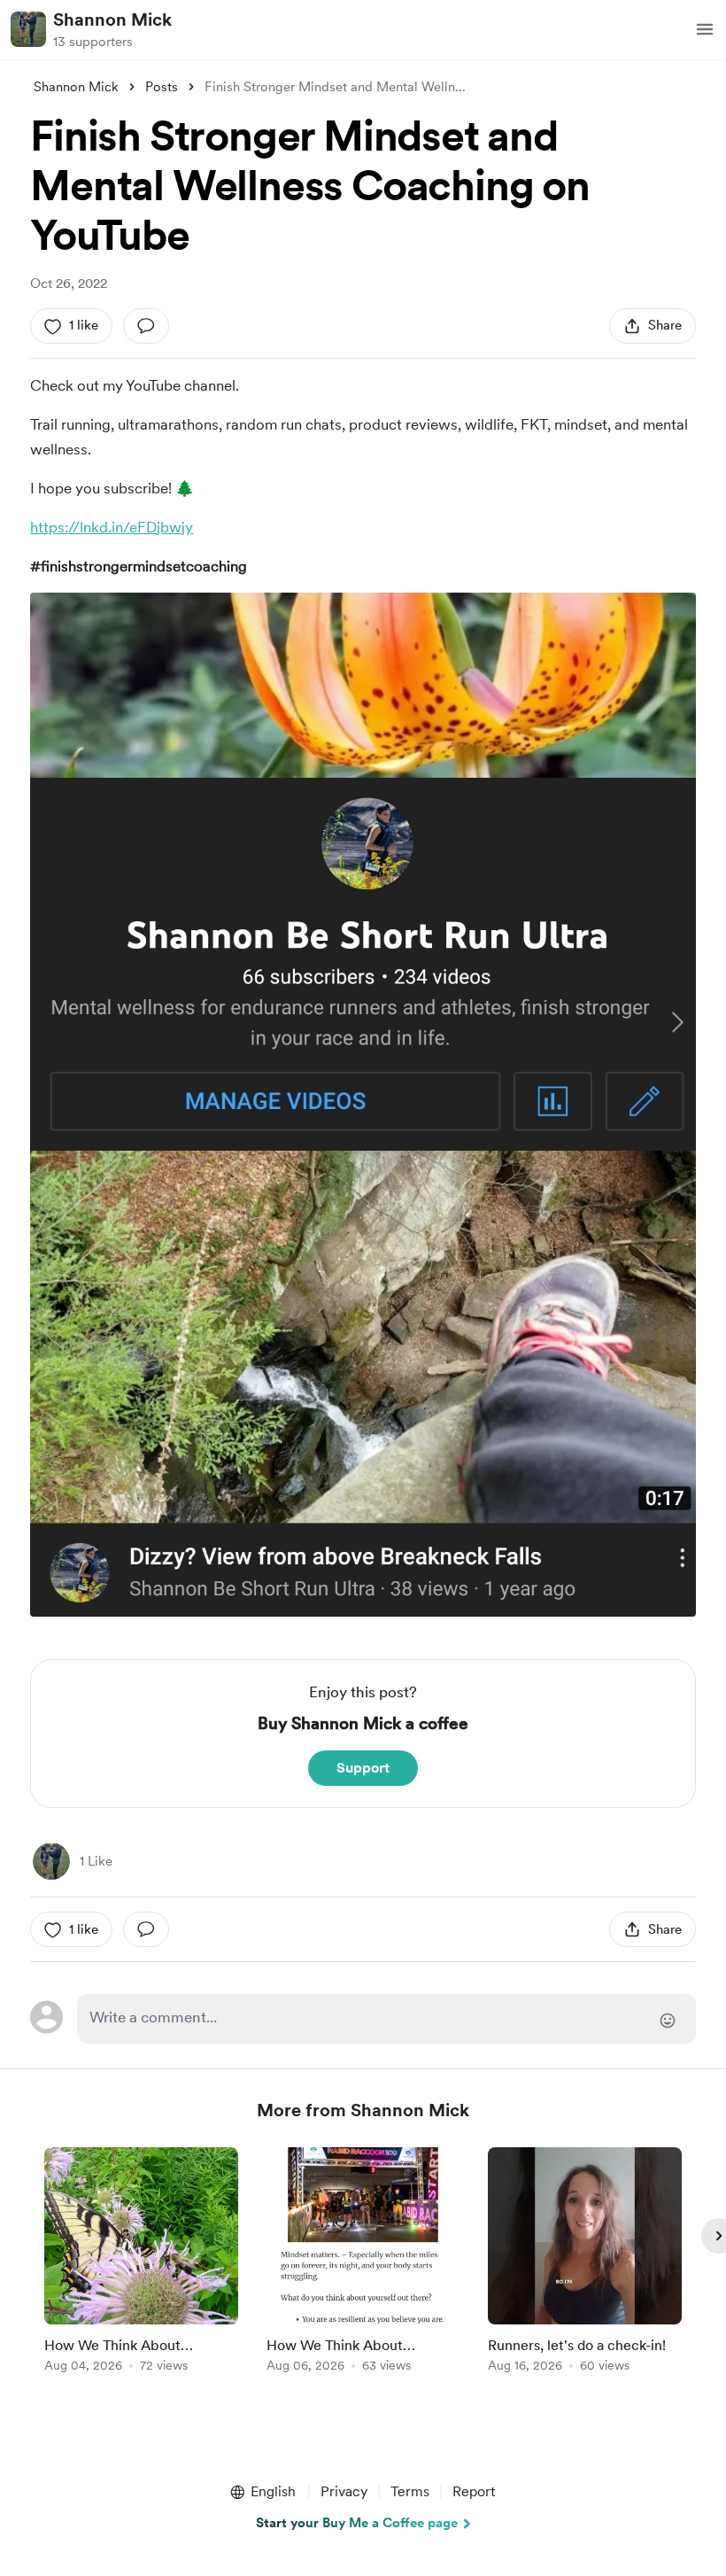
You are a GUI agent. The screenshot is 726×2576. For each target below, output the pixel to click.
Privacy (344, 2491)
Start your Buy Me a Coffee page (357, 2523)
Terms (410, 2491)
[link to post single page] (141, 2263)
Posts (162, 87)
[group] (141, 2263)
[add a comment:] (146, 326)
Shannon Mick (112, 19)
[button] (705, 29)
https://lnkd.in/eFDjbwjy (112, 527)
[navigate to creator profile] (28, 29)
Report (474, 2491)
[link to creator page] (51, 1861)
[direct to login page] (386, 2019)
